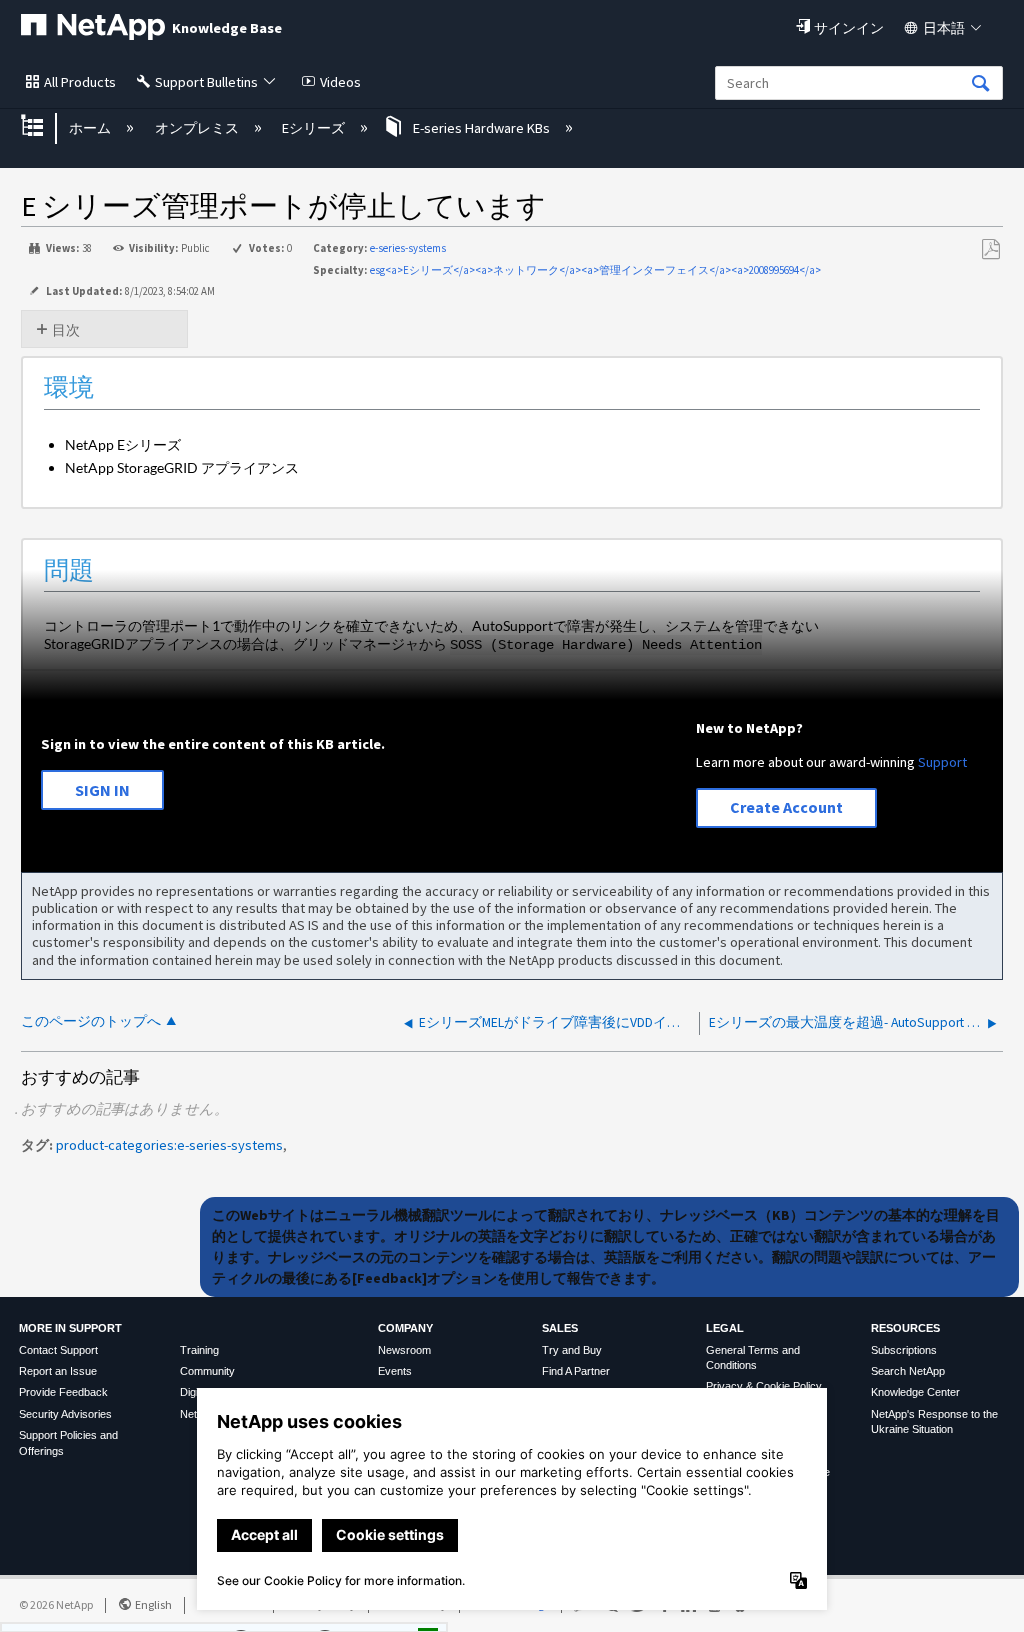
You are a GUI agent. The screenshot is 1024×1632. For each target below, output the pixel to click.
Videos (340, 82)
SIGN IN (102, 790)
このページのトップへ (91, 1021)
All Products (80, 82)
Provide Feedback (63, 1392)
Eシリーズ (315, 128)
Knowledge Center (915, 1392)
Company (405, 1328)
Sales (560, 1328)
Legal (725, 1328)
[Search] (981, 84)
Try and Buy (572, 1350)
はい (272, 1612)
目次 (66, 330)
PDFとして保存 (990, 249)
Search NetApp (908, 1371)
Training (199, 1350)
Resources (905, 1328)
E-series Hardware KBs (481, 128)
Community (207, 1371)
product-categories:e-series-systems (169, 1145)
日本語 (944, 28)
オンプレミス (198, 128)
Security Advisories (65, 1414)
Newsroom (404, 1350)
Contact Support (58, 1350)
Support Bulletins (206, 82)
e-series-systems (408, 248)
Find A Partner (576, 1371)
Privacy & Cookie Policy (764, 1386)
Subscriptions (904, 1350)
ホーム (91, 128)
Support (942, 762)
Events (395, 1371)
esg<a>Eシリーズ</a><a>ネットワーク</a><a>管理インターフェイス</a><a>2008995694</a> (595, 270)
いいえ (363, 1612)
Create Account (786, 807)
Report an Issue (58, 1371)
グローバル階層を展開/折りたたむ (45, 127)
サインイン (849, 28)
